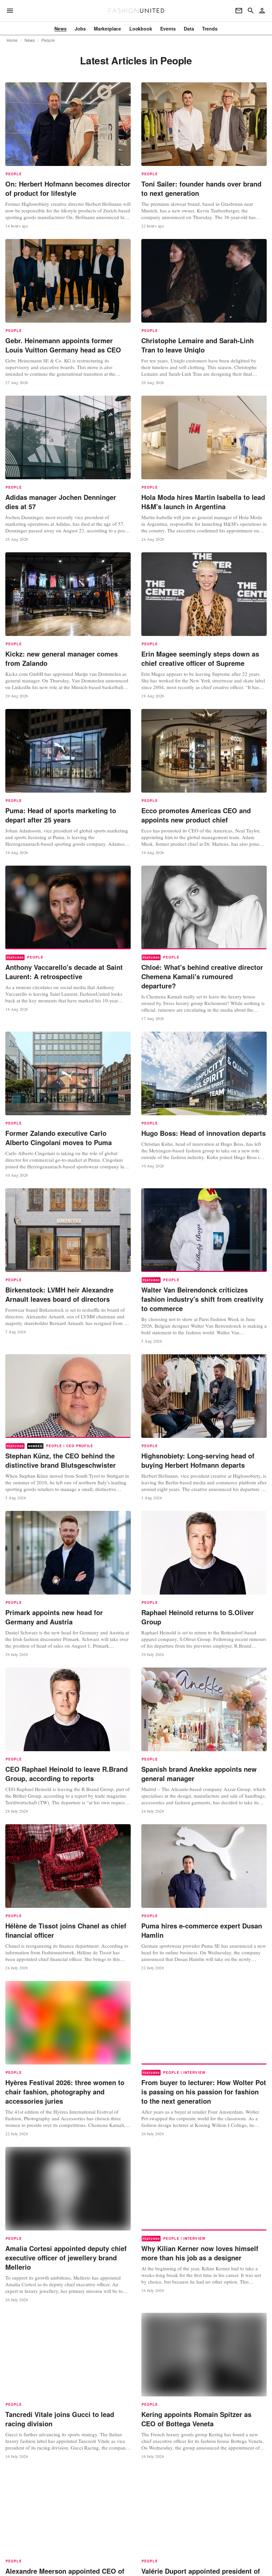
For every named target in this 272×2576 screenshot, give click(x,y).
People (48, 40)
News (30, 40)
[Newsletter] (239, 11)
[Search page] (251, 11)
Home (12, 40)
